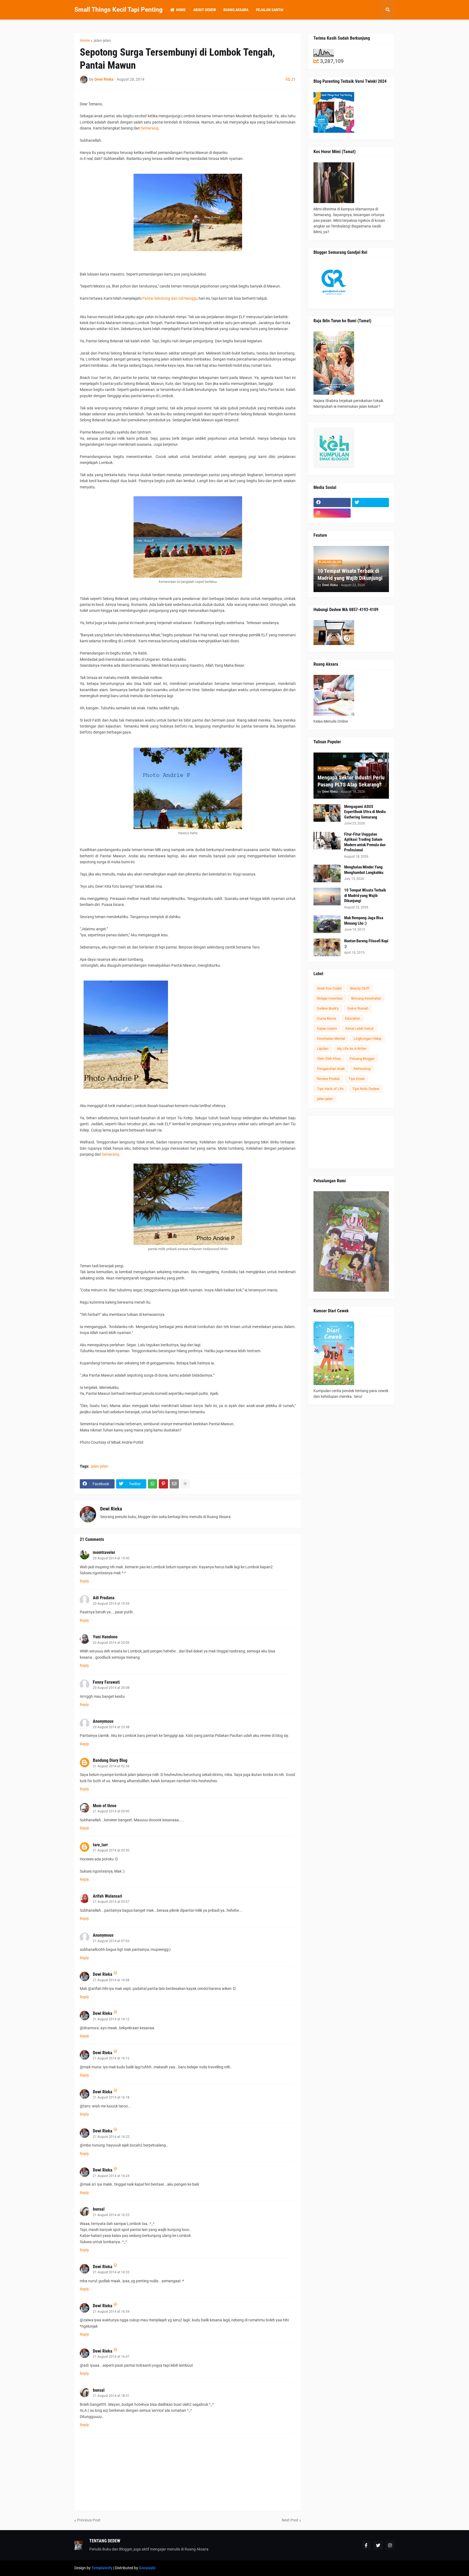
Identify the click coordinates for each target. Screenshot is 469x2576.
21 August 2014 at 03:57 (111, 1902)
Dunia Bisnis (327, 1018)
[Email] (174, 1484)
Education (353, 1018)
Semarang (150, 128)
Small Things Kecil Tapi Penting (118, 10)
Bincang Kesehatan (366, 998)
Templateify (102, 2568)
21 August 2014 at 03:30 (111, 1850)
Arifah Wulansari (107, 1896)
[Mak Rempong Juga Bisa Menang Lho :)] (327, 924)
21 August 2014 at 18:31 (111, 2396)
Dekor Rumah (358, 1008)
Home (85, 40)
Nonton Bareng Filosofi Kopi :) (366, 944)
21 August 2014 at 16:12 (111, 2019)
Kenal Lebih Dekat (359, 1028)
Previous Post (89, 2520)
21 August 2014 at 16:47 (111, 2357)
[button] (388, 10)
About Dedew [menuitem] (205, 10)
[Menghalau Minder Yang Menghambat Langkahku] (327, 873)
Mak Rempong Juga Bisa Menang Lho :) (364, 921)
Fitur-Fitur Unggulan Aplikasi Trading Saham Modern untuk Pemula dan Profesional (365, 842)
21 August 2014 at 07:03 (111, 1941)
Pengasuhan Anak (331, 1069)
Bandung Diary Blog (110, 1760)
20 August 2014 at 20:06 (111, 1643)
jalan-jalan (102, 40)
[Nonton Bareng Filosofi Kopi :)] (327, 947)
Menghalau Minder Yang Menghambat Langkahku (364, 870)
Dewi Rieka (111, 1509)
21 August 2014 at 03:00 (111, 1811)
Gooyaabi (147, 2568)
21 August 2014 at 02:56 (111, 1766)
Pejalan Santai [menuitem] (270, 10)
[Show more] (185, 1484)
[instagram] (332, 513)
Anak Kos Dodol (329, 988)
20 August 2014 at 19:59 (111, 1604)
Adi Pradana (104, 1598)
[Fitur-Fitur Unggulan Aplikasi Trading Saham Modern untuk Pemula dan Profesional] (327, 841)
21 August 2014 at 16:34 (111, 2312)
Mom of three (105, 1806)
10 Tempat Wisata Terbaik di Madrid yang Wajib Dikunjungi (350, 574)
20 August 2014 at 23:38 (111, 1727)
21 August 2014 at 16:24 (111, 2176)
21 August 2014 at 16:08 (111, 1980)
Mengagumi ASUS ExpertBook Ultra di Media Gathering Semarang (365, 812)
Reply (84, 1581)
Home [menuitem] (181, 10)
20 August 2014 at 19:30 (111, 1558)
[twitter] (371, 502)
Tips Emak (357, 1079)
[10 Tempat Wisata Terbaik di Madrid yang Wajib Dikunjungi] (327, 897)
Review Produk (328, 1079)
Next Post (290, 2520)
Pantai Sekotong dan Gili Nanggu (170, 298)
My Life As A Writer (352, 1049)
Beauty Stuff (360, 988)
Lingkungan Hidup (367, 1039)
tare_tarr (100, 1845)
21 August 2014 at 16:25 (111, 2215)
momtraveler (104, 1552)
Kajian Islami (327, 1028)
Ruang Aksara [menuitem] (236, 10)
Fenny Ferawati (106, 1682)
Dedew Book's (328, 1008)
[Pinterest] (163, 1484)
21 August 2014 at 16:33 (111, 2272)
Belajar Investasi (330, 998)
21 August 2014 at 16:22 (111, 2137)
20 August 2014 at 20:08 (111, 1688)
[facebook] (332, 502)
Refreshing (362, 1069)
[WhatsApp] (153, 1484)
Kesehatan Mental (331, 1039)
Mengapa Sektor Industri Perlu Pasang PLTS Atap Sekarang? (351, 781)
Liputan (323, 1049)
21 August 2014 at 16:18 (111, 2097)
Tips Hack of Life (330, 1089)
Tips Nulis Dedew (366, 1089)
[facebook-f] (366, 2545)
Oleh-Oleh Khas (329, 1059)
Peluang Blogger (362, 1059)
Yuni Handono (105, 1637)
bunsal (99, 2209)
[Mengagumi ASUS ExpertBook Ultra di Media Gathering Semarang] (327, 813)
